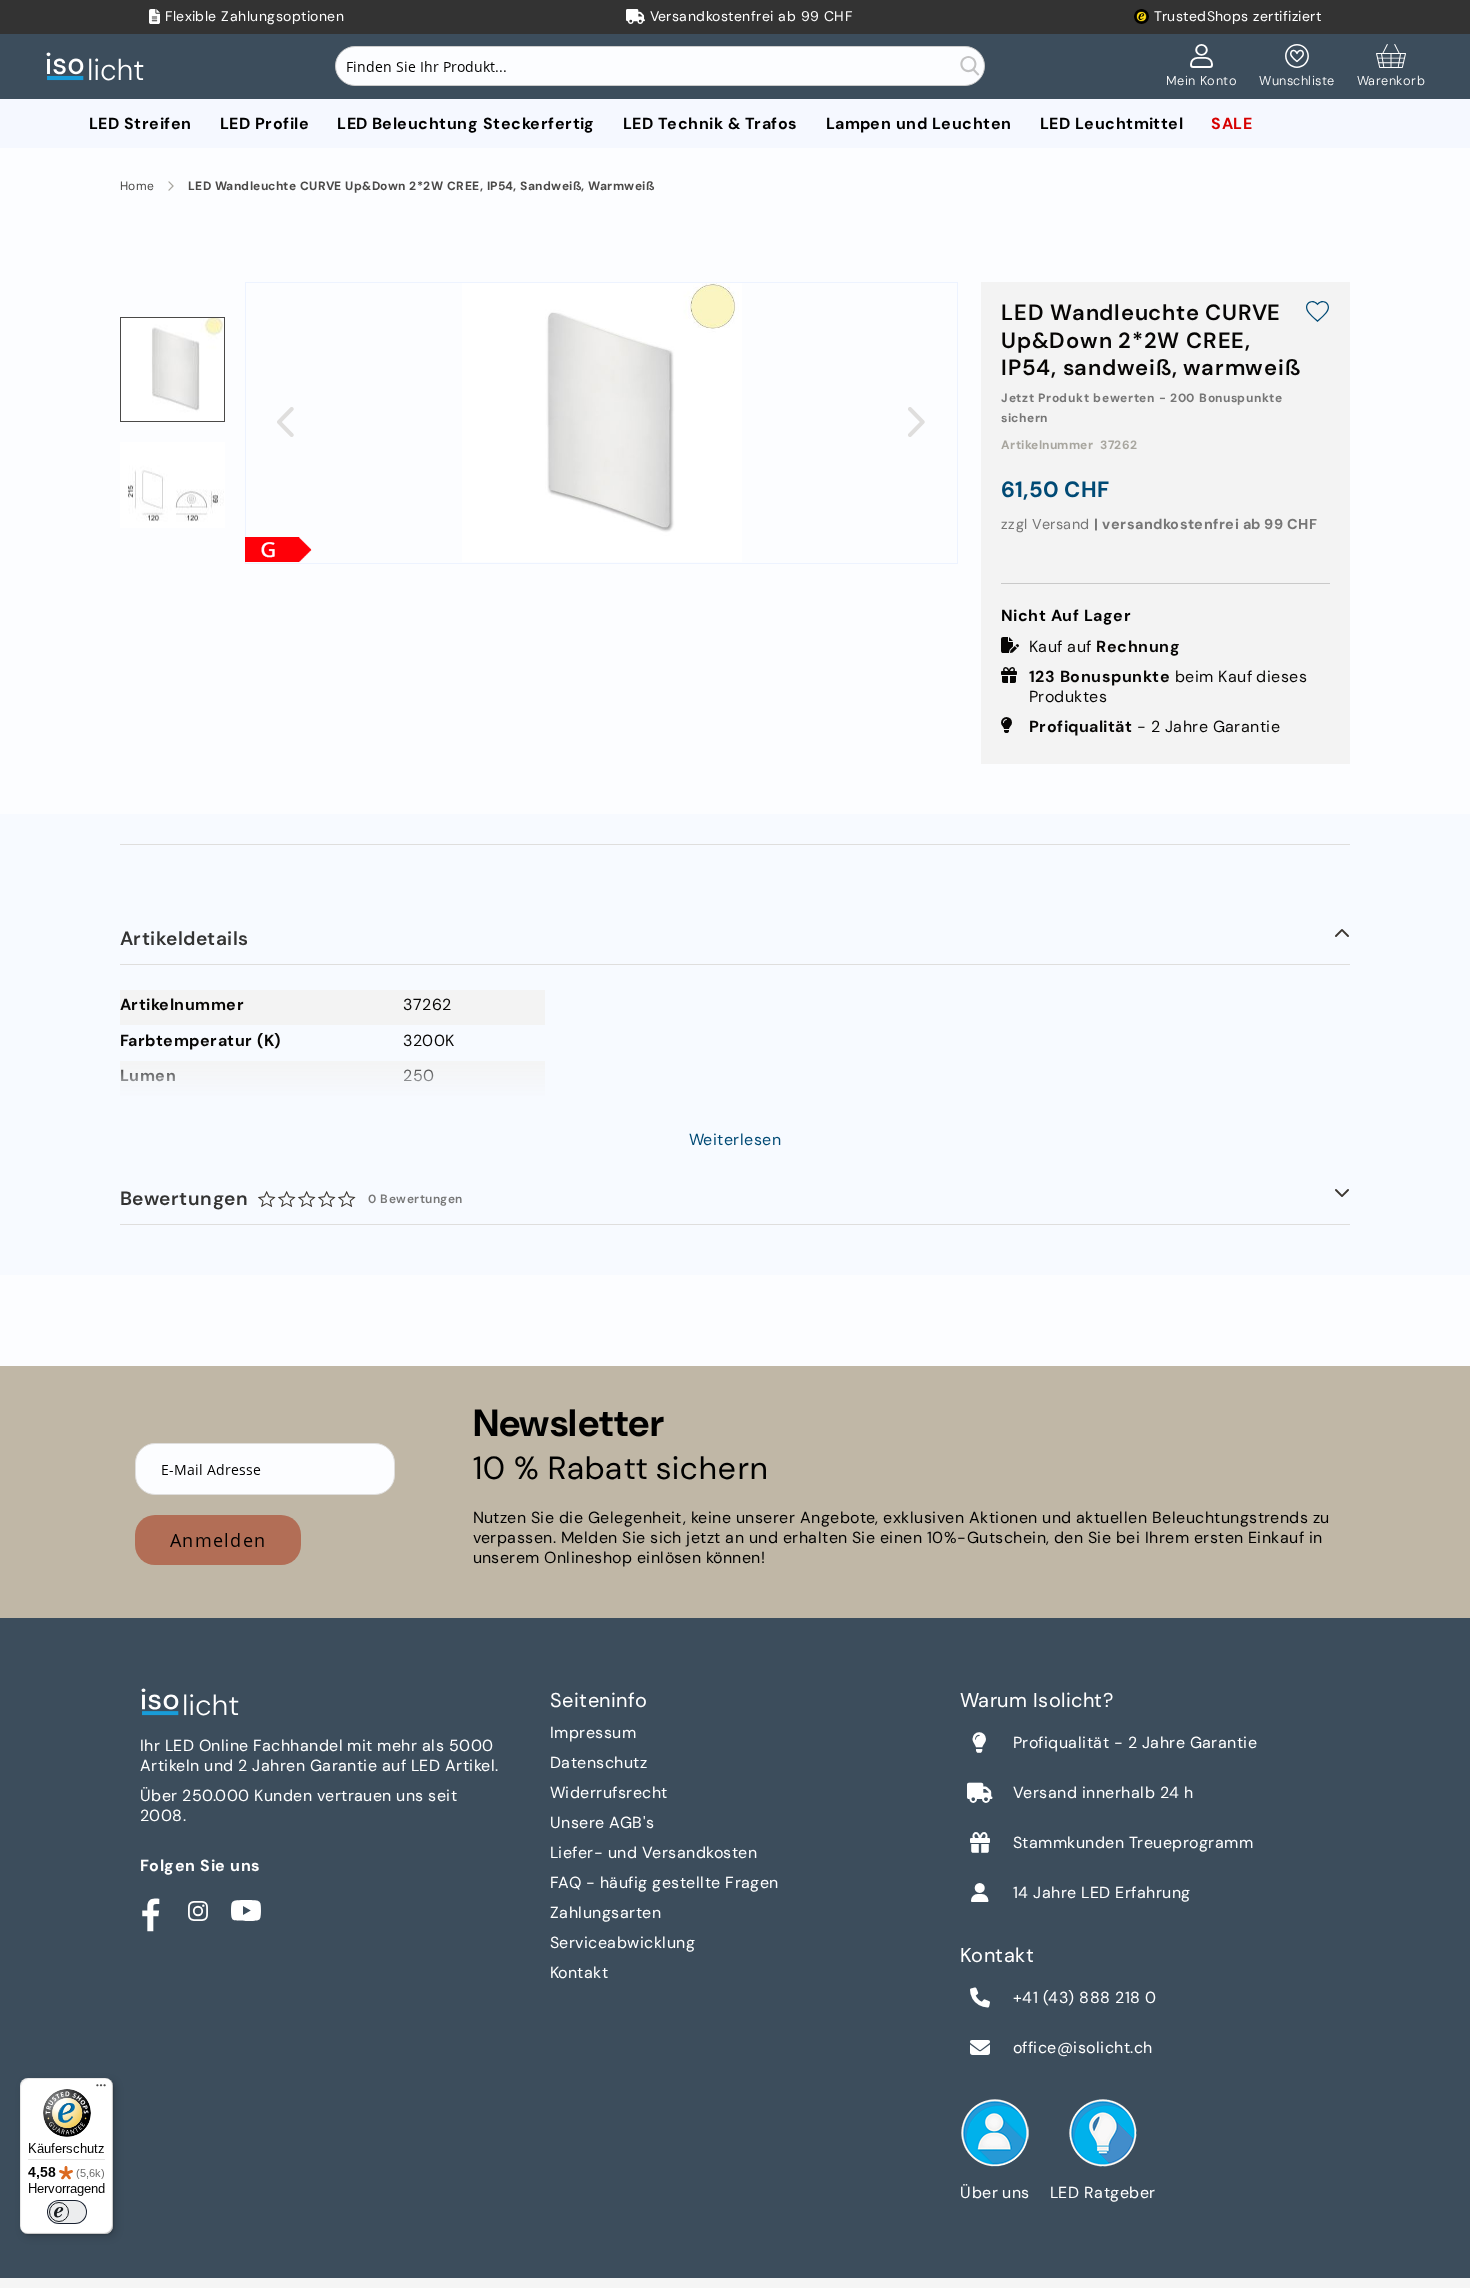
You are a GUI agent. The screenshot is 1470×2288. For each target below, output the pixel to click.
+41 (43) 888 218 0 (1085, 1998)
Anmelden (218, 1540)
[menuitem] (140, 123)
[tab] (735, 940)
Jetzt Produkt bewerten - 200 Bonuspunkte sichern (1142, 408)
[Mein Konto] (1202, 67)
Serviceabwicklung (622, 1942)
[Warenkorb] (1391, 67)
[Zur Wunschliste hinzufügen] (1317, 314)
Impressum (593, 1732)
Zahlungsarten (605, 1912)
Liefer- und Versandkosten (653, 1852)
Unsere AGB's (602, 1822)
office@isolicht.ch (1083, 2048)
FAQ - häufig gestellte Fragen (664, 1882)
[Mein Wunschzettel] (1296, 67)
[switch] (67, 2212)
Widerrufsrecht (609, 1792)
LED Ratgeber (1103, 2192)
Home (137, 186)
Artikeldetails (184, 938)
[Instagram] (198, 1911)
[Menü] (101, 2090)
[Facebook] (150, 1911)
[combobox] (660, 66)
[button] (285, 422)
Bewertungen (291, 1198)
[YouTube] (246, 1911)
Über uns (995, 2192)
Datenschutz (598, 1762)
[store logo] (100, 66)
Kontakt (579, 1972)
